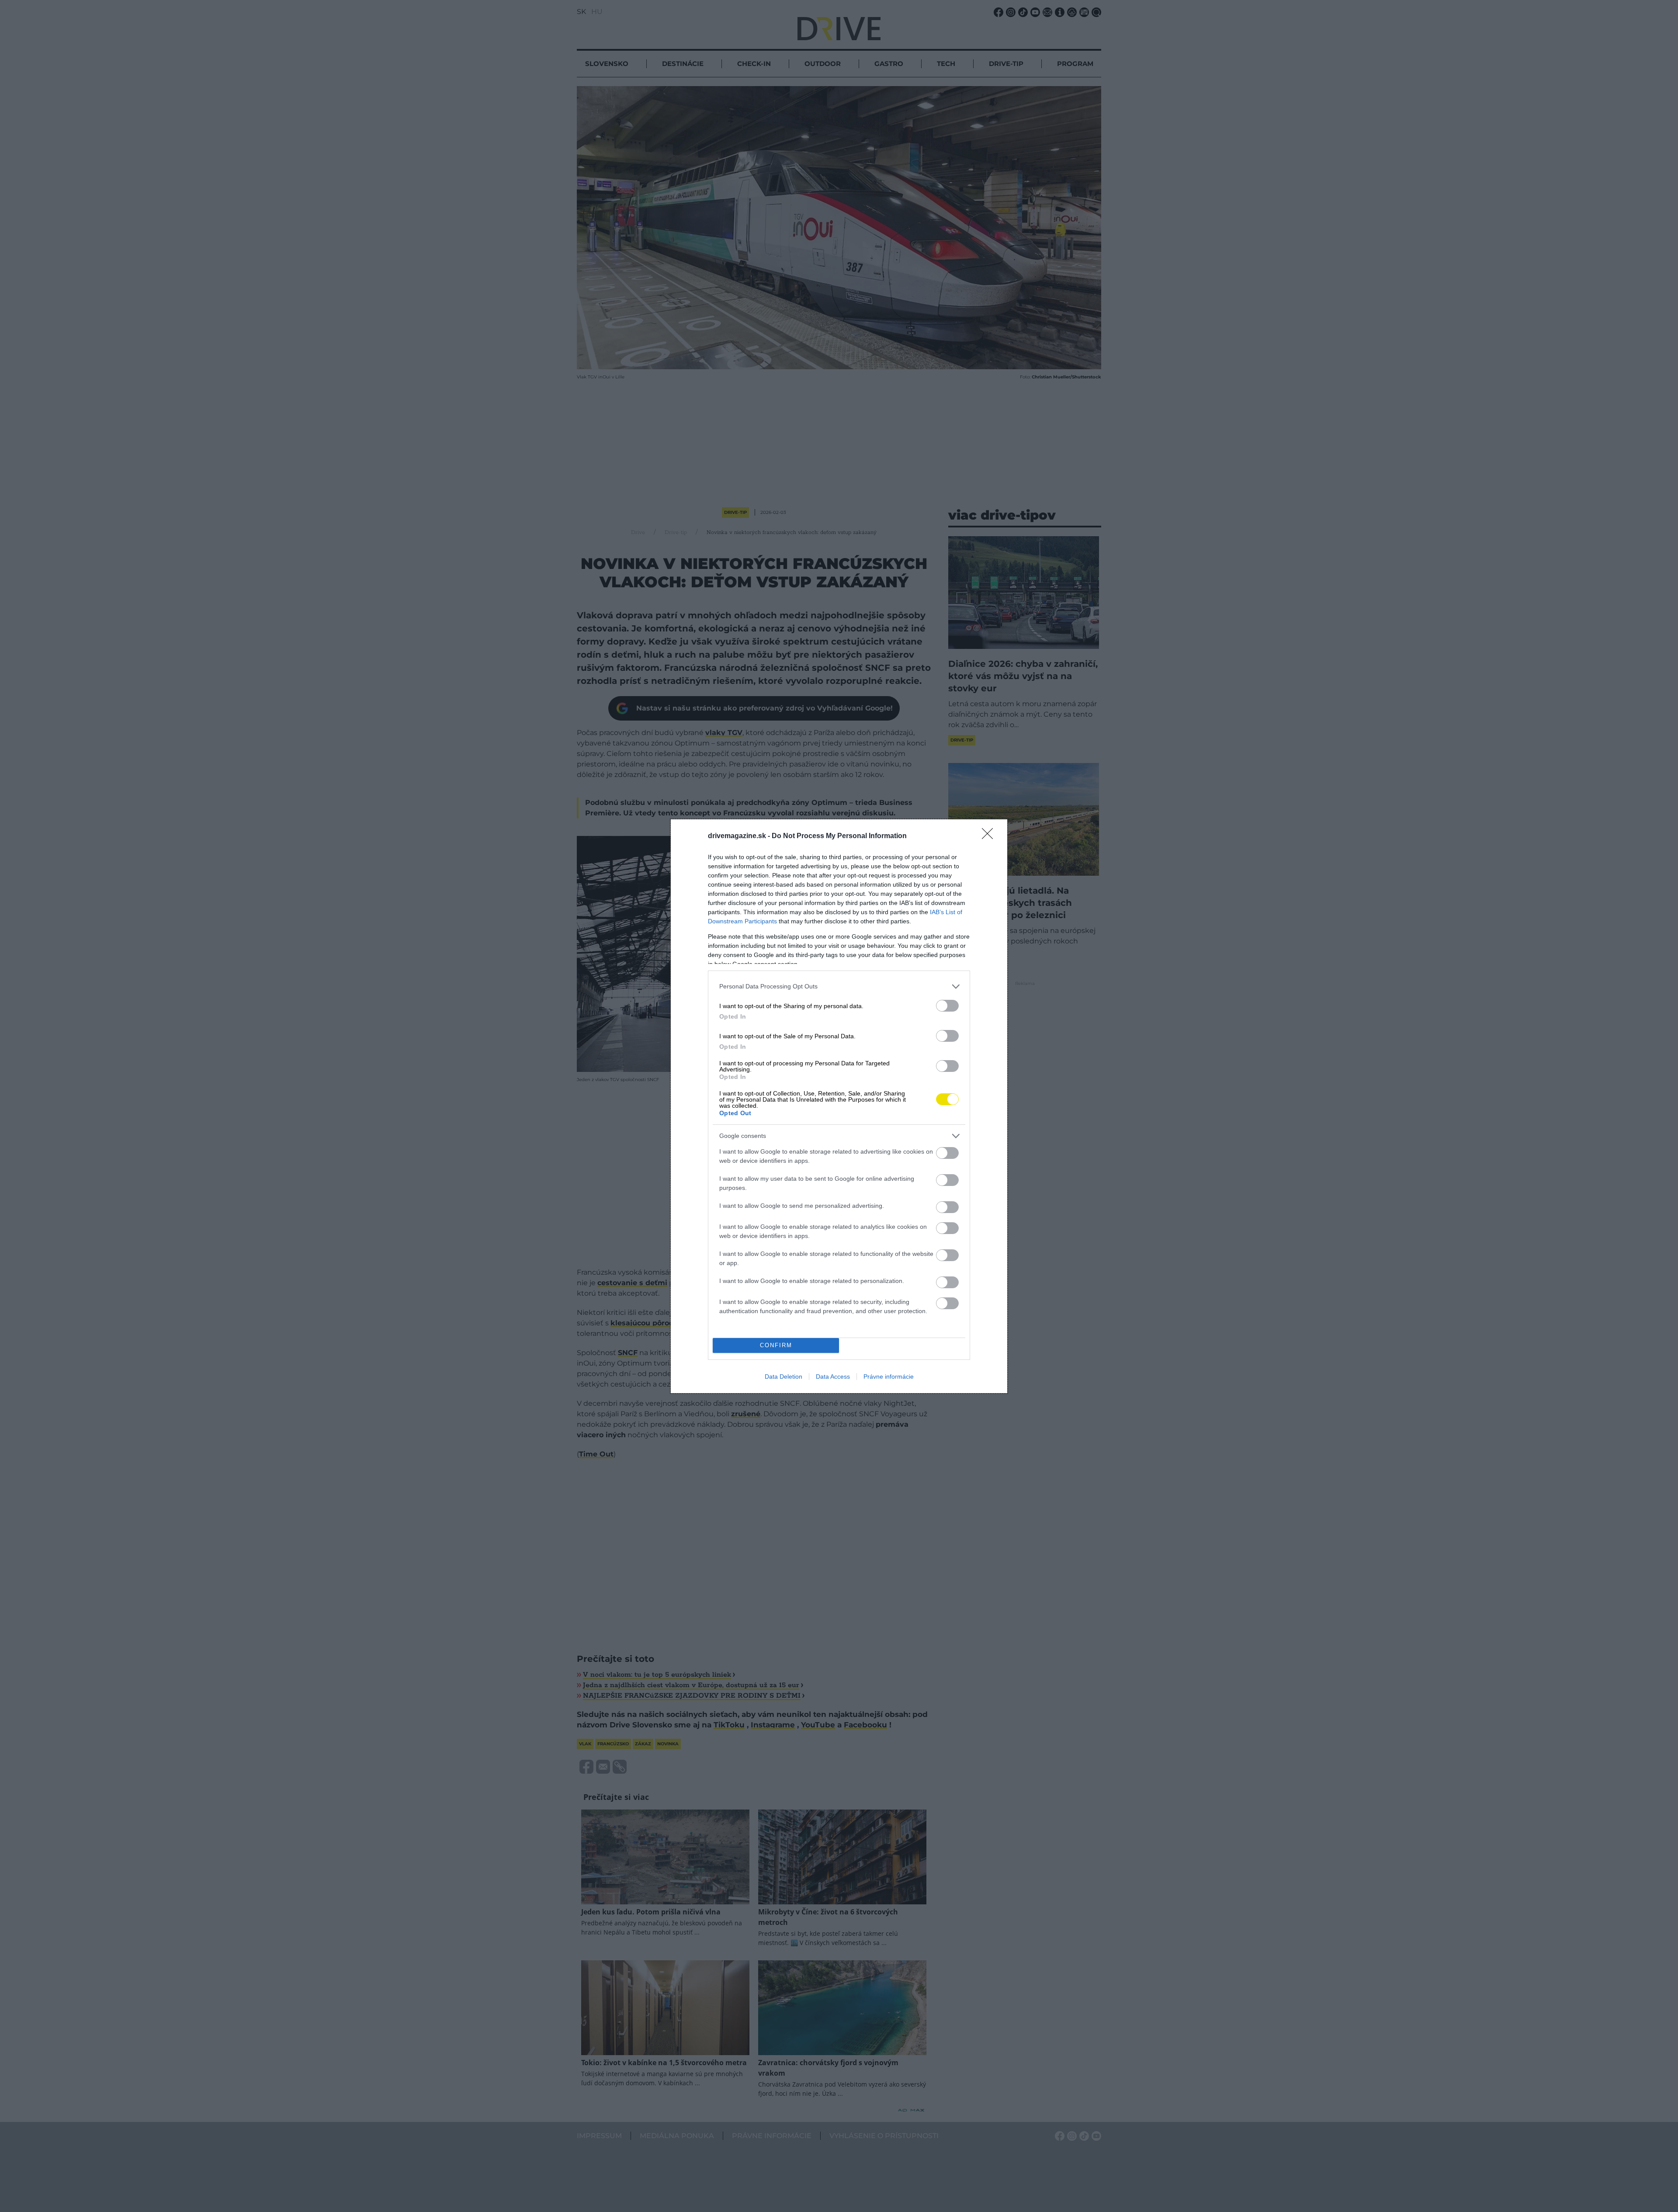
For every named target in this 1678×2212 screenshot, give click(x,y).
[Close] (990, 836)
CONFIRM (776, 1345)
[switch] (947, 1006)
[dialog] (839, 1106)
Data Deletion (784, 1376)
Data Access (833, 1376)
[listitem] (839, 986)
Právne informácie (889, 1376)
